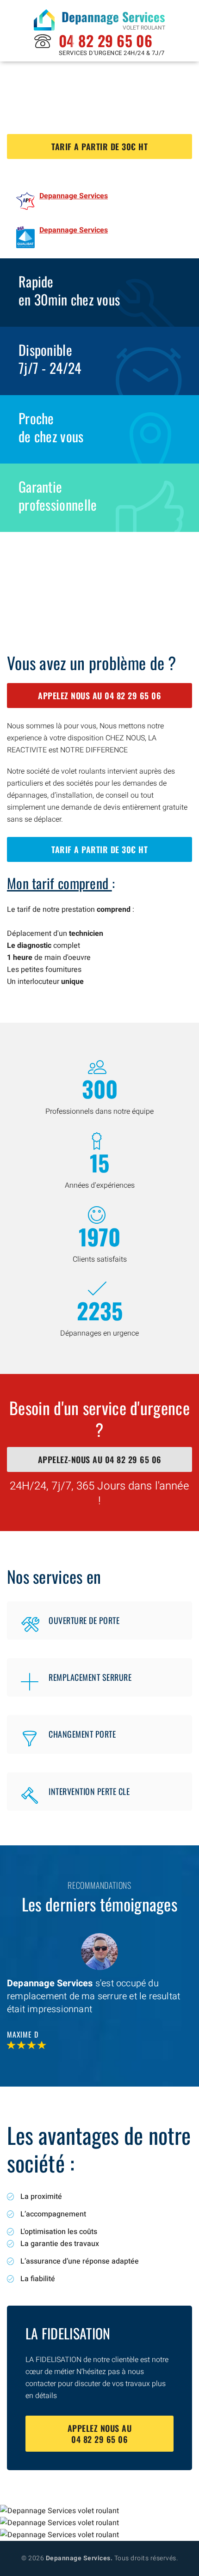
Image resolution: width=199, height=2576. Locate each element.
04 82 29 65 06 (106, 40)
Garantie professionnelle (58, 495)
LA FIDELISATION (68, 2333)
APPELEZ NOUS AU (99, 696)
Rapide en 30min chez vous (69, 290)
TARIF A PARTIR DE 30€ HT (99, 147)
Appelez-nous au (100, 1459)
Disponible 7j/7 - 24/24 (50, 359)
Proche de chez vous (51, 427)
